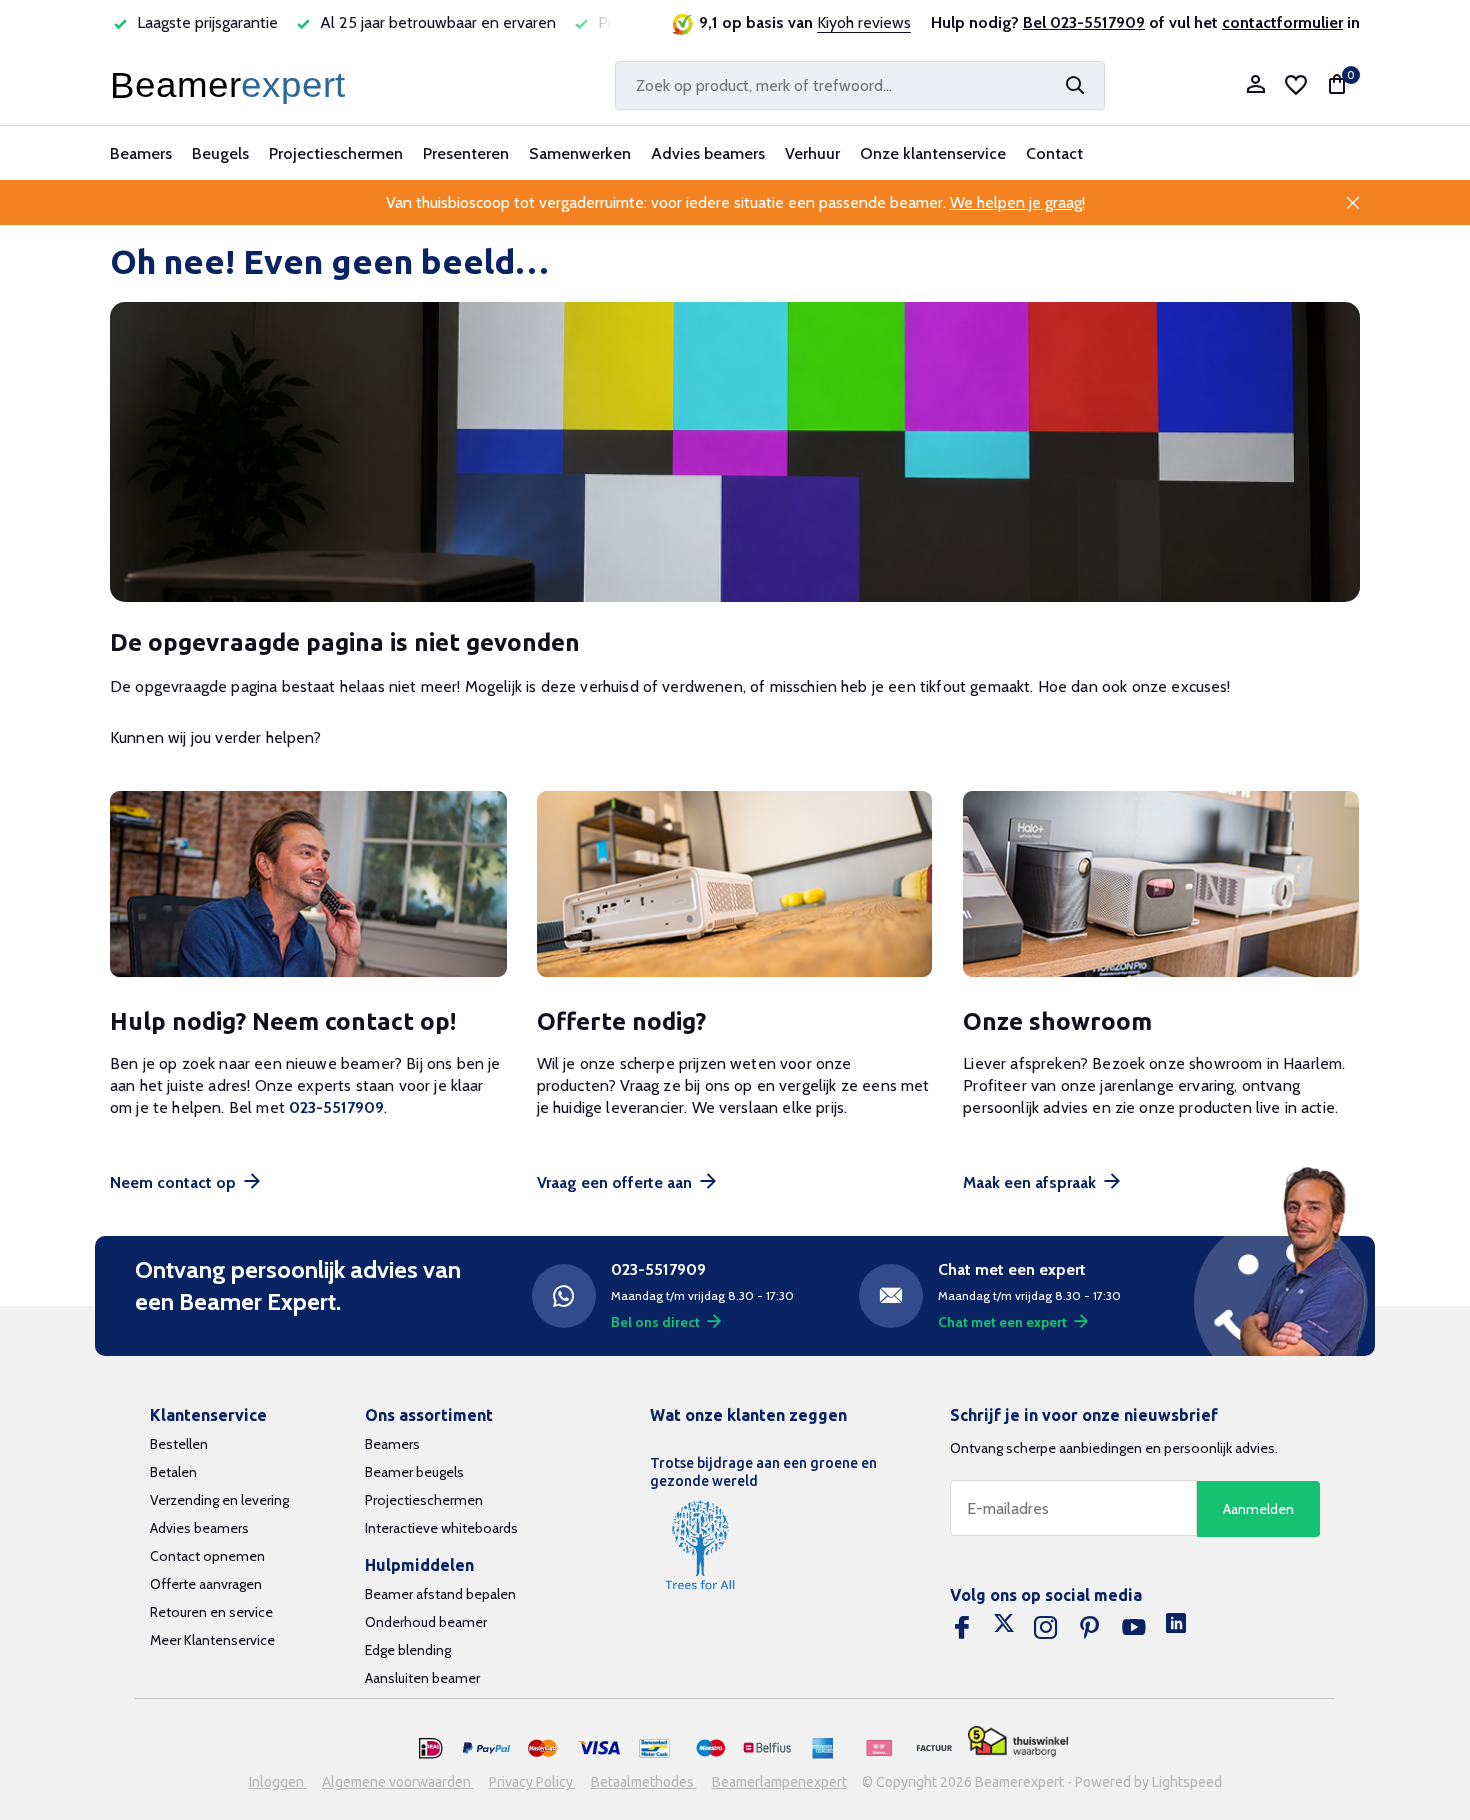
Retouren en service (211, 1612)
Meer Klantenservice (212, 1640)
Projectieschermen (336, 153)
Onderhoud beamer (426, 1622)
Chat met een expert (1002, 1322)
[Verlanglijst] (1296, 85)
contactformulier (1282, 22)
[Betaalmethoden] (431, 1749)
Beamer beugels (414, 1472)
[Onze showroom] (1161, 884)
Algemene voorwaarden (398, 1782)
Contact (1054, 153)
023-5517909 (336, 1107)
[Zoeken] (1075, 85)
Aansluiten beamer (422, 1678)
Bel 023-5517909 (1084, 22)
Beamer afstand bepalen (440, 1594)
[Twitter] (1004, 1628)
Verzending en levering (219, 1500)
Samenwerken (580, 153)
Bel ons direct (655, 1322)
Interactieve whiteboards (441, 1528)
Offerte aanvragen (206, 1584)
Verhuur (812, 153)
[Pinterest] (1090, 1628)
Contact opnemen (207, 1556)
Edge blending (408, 1650)
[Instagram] (1046, 1628)
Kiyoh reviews (864, 22)
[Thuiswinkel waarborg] (1018, 1741)
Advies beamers (708, 153)
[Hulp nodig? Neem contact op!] (308, 884)
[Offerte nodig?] (735, 884)
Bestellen (179, 1444)
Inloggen (278, 1782)
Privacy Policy (532, 1782)
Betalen (173, 1472)
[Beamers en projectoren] (232, 85)
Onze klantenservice (933, 153)
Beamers (141, 153)
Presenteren (466, 153)
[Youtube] (1134, 1628)
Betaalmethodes (644, 1782)
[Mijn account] (1255, 85)
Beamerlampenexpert (779, 1782)
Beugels (220, 153)
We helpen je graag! (1017, 202)
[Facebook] (962, 1628)
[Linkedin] (1176, 1628)
